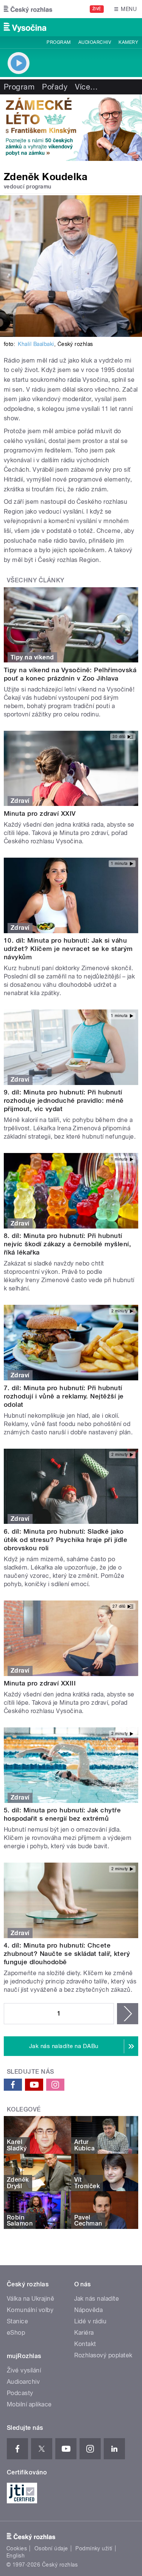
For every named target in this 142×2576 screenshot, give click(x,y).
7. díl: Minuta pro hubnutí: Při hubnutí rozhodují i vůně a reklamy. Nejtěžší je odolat (64, 1396)
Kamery (128, 42)
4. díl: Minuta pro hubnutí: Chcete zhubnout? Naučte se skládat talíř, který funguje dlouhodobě (67, 1954)
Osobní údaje (51, 2548)
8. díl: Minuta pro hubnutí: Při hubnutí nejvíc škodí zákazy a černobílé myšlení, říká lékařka (67, 1244)
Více (86, 87)
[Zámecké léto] (71, 128)
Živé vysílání (24, 2370)
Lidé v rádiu (91, 2321)
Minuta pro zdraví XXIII (40, 1683)
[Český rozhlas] (28, 9)
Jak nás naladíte (97, 2299)
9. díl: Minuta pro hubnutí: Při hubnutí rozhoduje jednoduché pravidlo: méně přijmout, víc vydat (64, 1100)
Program (59, 42)
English (16, 2556)
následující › (128, 2014)
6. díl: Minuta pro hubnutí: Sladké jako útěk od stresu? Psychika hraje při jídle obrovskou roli (66, 1540)
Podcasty (20, 2393)
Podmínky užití (94, 2548)
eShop (16, 2333)
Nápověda (89, 2310)
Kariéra (84, 2333)
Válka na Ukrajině (30, 2299)
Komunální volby (30, 2310)
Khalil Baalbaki (36, 344)
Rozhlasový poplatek (103, 2355)
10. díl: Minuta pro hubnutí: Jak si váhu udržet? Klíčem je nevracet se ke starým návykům (68, 949)
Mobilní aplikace (29, 2404)
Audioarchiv (95, 42)
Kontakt (85, 2344)
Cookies (17, 2548)
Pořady (55, 87)
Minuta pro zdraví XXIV (40, 813)
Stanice (17, 2321)
